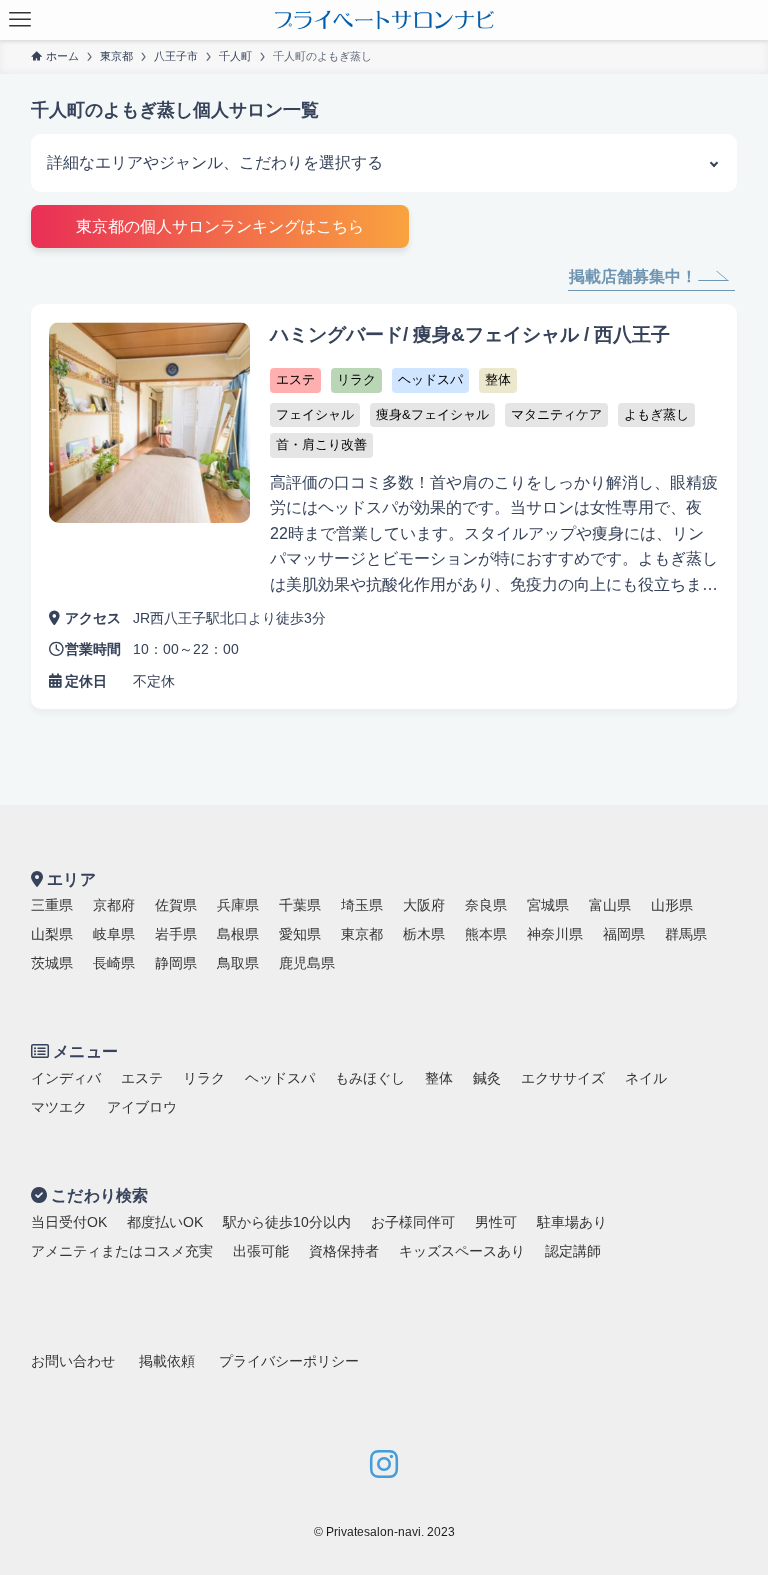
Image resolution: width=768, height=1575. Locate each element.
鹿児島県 (307, 963)
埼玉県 (362, 905)
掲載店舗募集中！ (633, 276)
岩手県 (176, 934)
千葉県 (300, 905)
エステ (142, 1078)
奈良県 (486, 905)
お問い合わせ (73, 1361)
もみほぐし (370, 1078)
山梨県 (52, 934)
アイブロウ (142, 1107)
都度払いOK (165, 1222)
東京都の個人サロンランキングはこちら (220, 226)
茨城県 (52, 963)
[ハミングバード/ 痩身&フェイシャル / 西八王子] (384, 506)
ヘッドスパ (280, 1078)
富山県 (610, 905)
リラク (204, 1078)
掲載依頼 (167, 1361)
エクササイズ (563, 1078)
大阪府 (424, 905)
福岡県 (624, 934)
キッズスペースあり (462, 1251)
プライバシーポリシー (289, 1361)
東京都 (362, 934)
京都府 (114, 905)
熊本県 (486, 934)
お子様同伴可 (413, 1222)
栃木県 (424, 934)
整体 (439, 1078)
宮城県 (548, 905)
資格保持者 (344, 1251)
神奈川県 (555, 934)
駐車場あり (572, 1222)
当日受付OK (69, 1222)
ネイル (646, 1078)
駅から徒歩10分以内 (287, 1222)
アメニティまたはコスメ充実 (122, 1251)
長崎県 (114, 963)
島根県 (238, 934)
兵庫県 (238, 905)
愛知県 (300, 934)
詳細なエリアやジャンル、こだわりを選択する (215, 162)
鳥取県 (238, 963)
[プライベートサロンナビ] (383, 20)
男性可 (496, 1222)
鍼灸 (487, 1078)
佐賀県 (176, 905)
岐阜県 (114, 934)
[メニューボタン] (20, 20)
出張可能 (261, 1251)
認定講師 (573, 1251)
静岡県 (176, 963)
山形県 (672, 905)
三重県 (52, 905)
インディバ (66, 1078)
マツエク (59, 1107)
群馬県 (686, 934)
